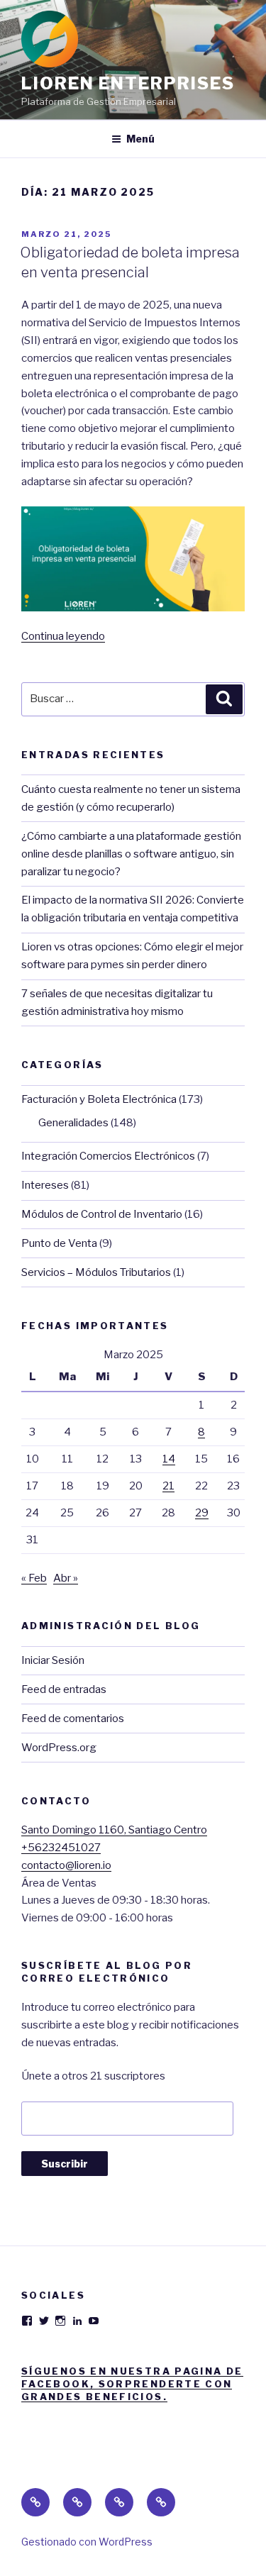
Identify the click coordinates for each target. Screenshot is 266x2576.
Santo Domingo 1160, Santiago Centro (114, 1830)
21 (168, 1486)
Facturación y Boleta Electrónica (99, 1099)
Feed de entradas (64, 1689)
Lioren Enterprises (128, 83)
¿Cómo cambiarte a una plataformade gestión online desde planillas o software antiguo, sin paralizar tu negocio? (131, 854)
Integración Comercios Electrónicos (108, 1156)
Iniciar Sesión (53, 1660)
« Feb (34, 1578)
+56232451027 (61, 1848)
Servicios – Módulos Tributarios (96, 1272)
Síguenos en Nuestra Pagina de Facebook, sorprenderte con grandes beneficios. (132, 2384)
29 (202, 1513)
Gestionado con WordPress (87, 2542)
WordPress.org (59, 1748)
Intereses (45, 1185)
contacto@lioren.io (66, 1865)
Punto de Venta (59, 1243)
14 (169, 1459)
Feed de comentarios (73, 1719)
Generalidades (73, 1123)
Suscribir (65, 2164)
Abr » (66, 1578)
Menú (140, 139)
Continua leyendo (63, 636)
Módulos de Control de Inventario (102, 1214)
